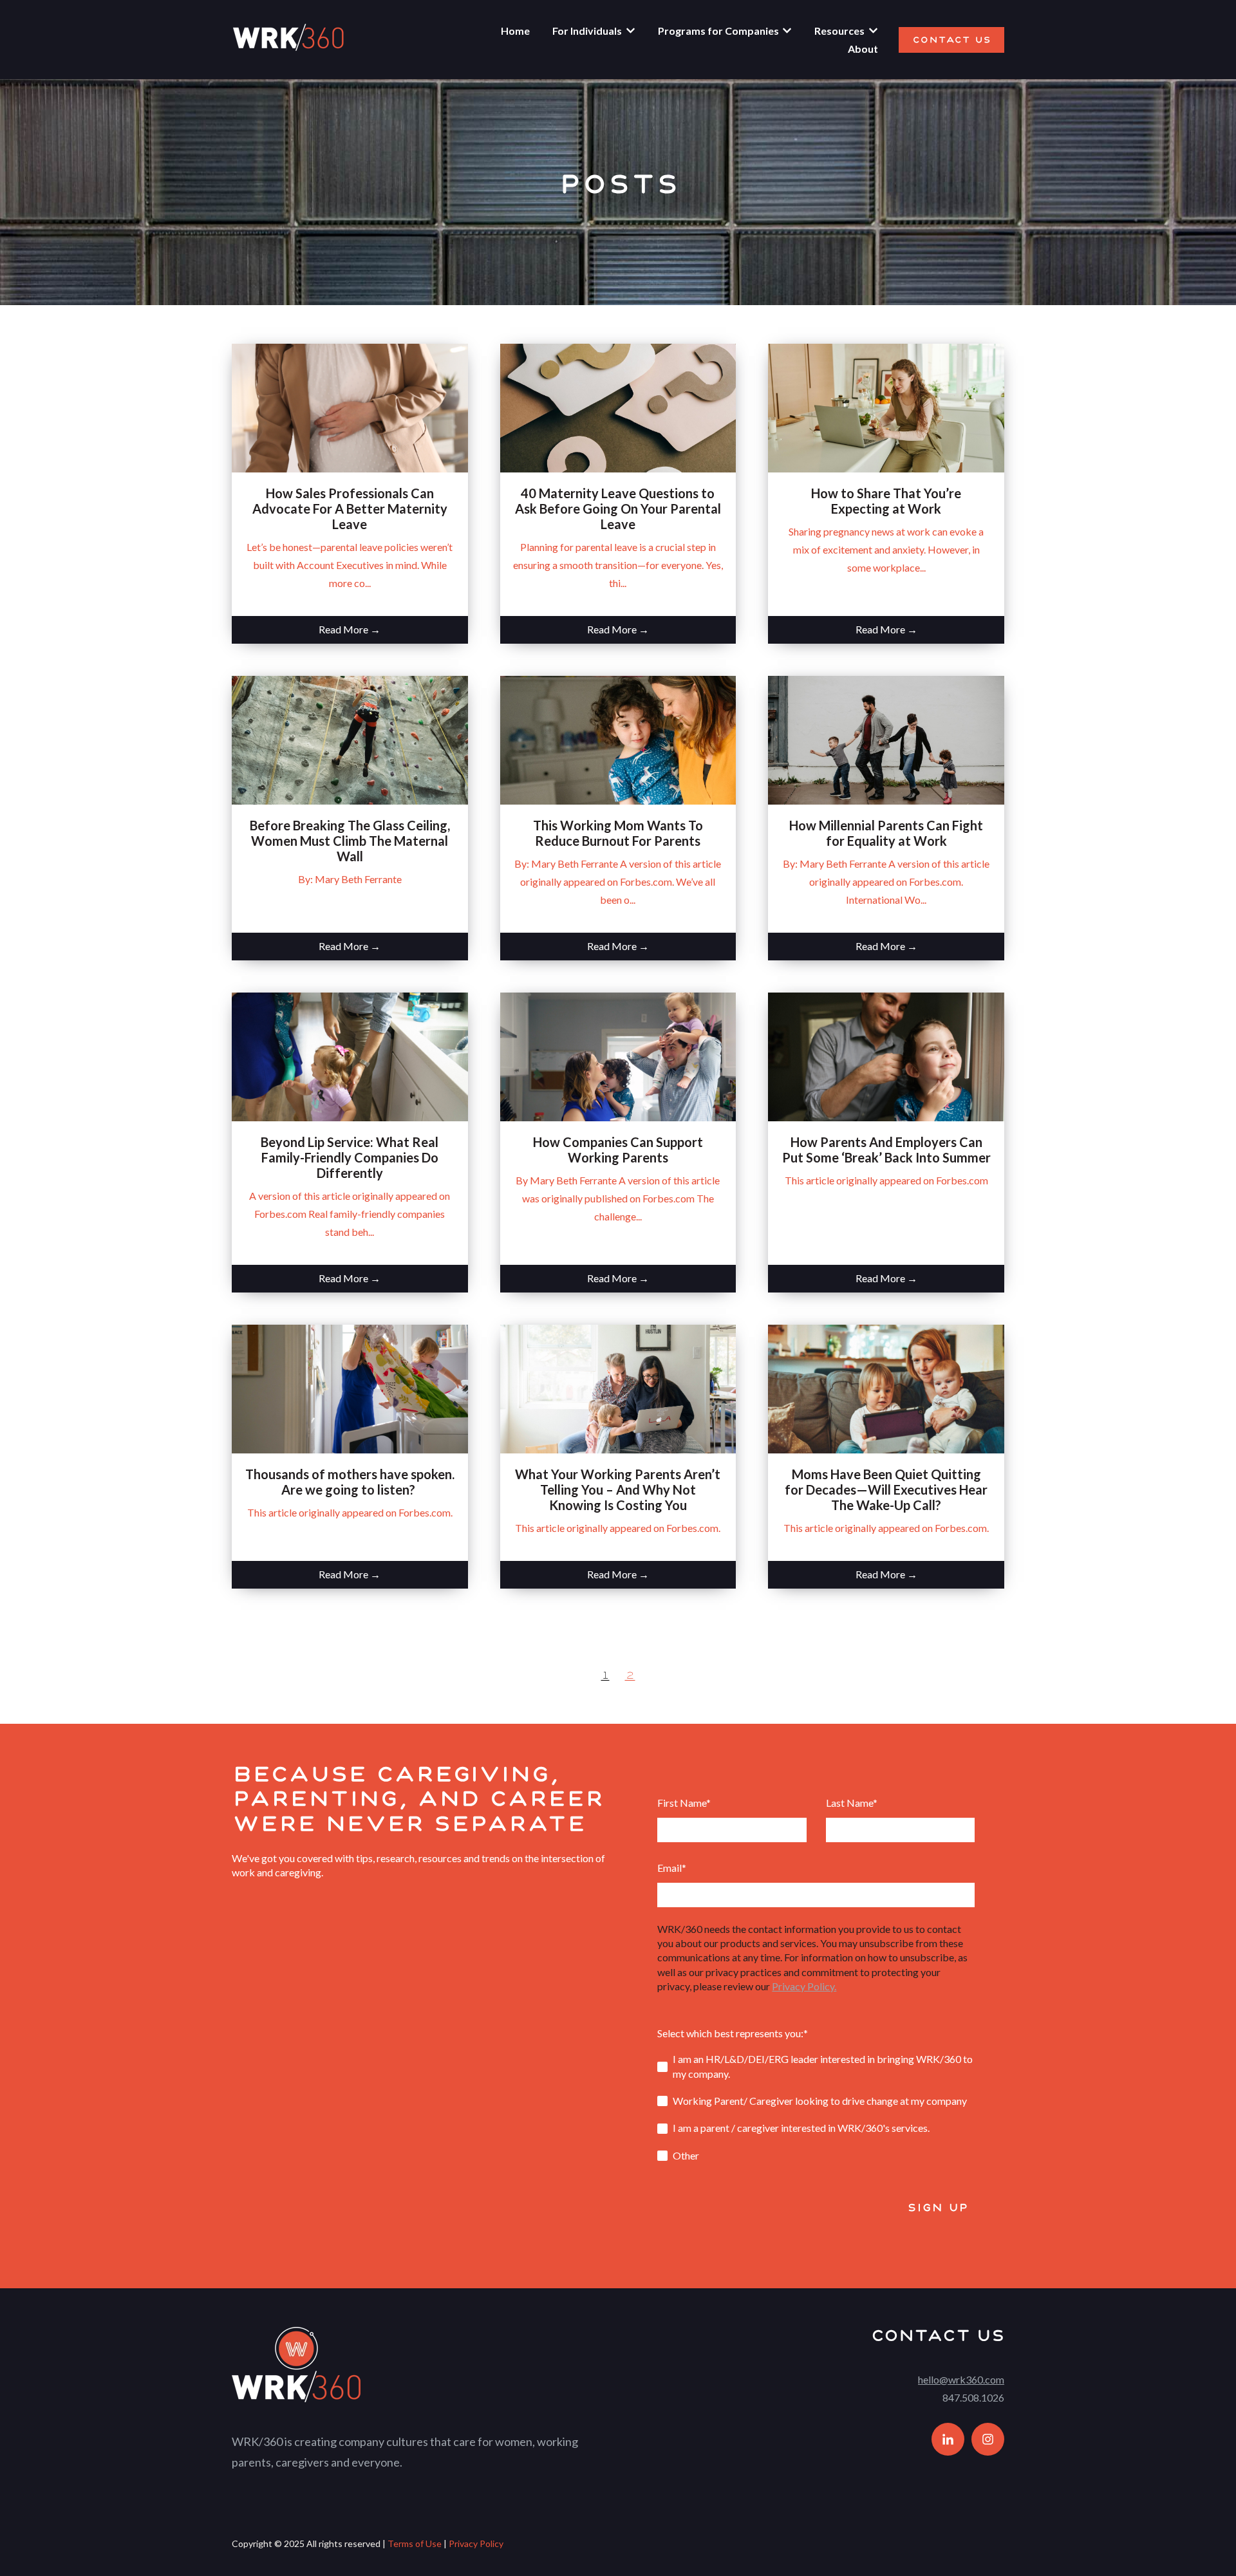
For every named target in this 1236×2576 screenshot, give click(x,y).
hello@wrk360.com (961, 2379)
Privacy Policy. (804, 1986)
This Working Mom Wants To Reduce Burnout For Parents (618, 833)
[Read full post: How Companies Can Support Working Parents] (618, 1057)
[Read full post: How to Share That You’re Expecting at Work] (886, 408)
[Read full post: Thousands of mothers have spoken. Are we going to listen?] (350, 1389)
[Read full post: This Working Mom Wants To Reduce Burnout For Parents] (618, 740)
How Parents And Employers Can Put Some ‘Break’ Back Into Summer (886, 1150)
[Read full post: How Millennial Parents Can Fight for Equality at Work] (886, 740)
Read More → (350, 629)
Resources (839, 31)
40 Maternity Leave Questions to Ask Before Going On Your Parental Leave (618, 509)
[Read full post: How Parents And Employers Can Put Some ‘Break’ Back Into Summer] (886, 1057)
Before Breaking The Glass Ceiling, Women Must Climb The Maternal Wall (350, 841)
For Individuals (587, 31)
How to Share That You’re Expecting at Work (886, 501)
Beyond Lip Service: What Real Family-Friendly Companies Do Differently (350, 1157)
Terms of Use (415, 2543)
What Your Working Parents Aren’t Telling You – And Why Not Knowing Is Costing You (618, 1489)
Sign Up (938, 2207)
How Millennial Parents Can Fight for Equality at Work (886, 833)
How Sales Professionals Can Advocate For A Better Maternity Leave (350, 509)
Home (515, 31)
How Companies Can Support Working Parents (618, 1150)
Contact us (951, 40)
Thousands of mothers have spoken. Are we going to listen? (350, 1482)
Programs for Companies (718, 31)
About (863, 49)
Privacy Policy (476, 2543)
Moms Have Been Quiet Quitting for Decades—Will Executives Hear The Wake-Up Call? (886, 1489)
